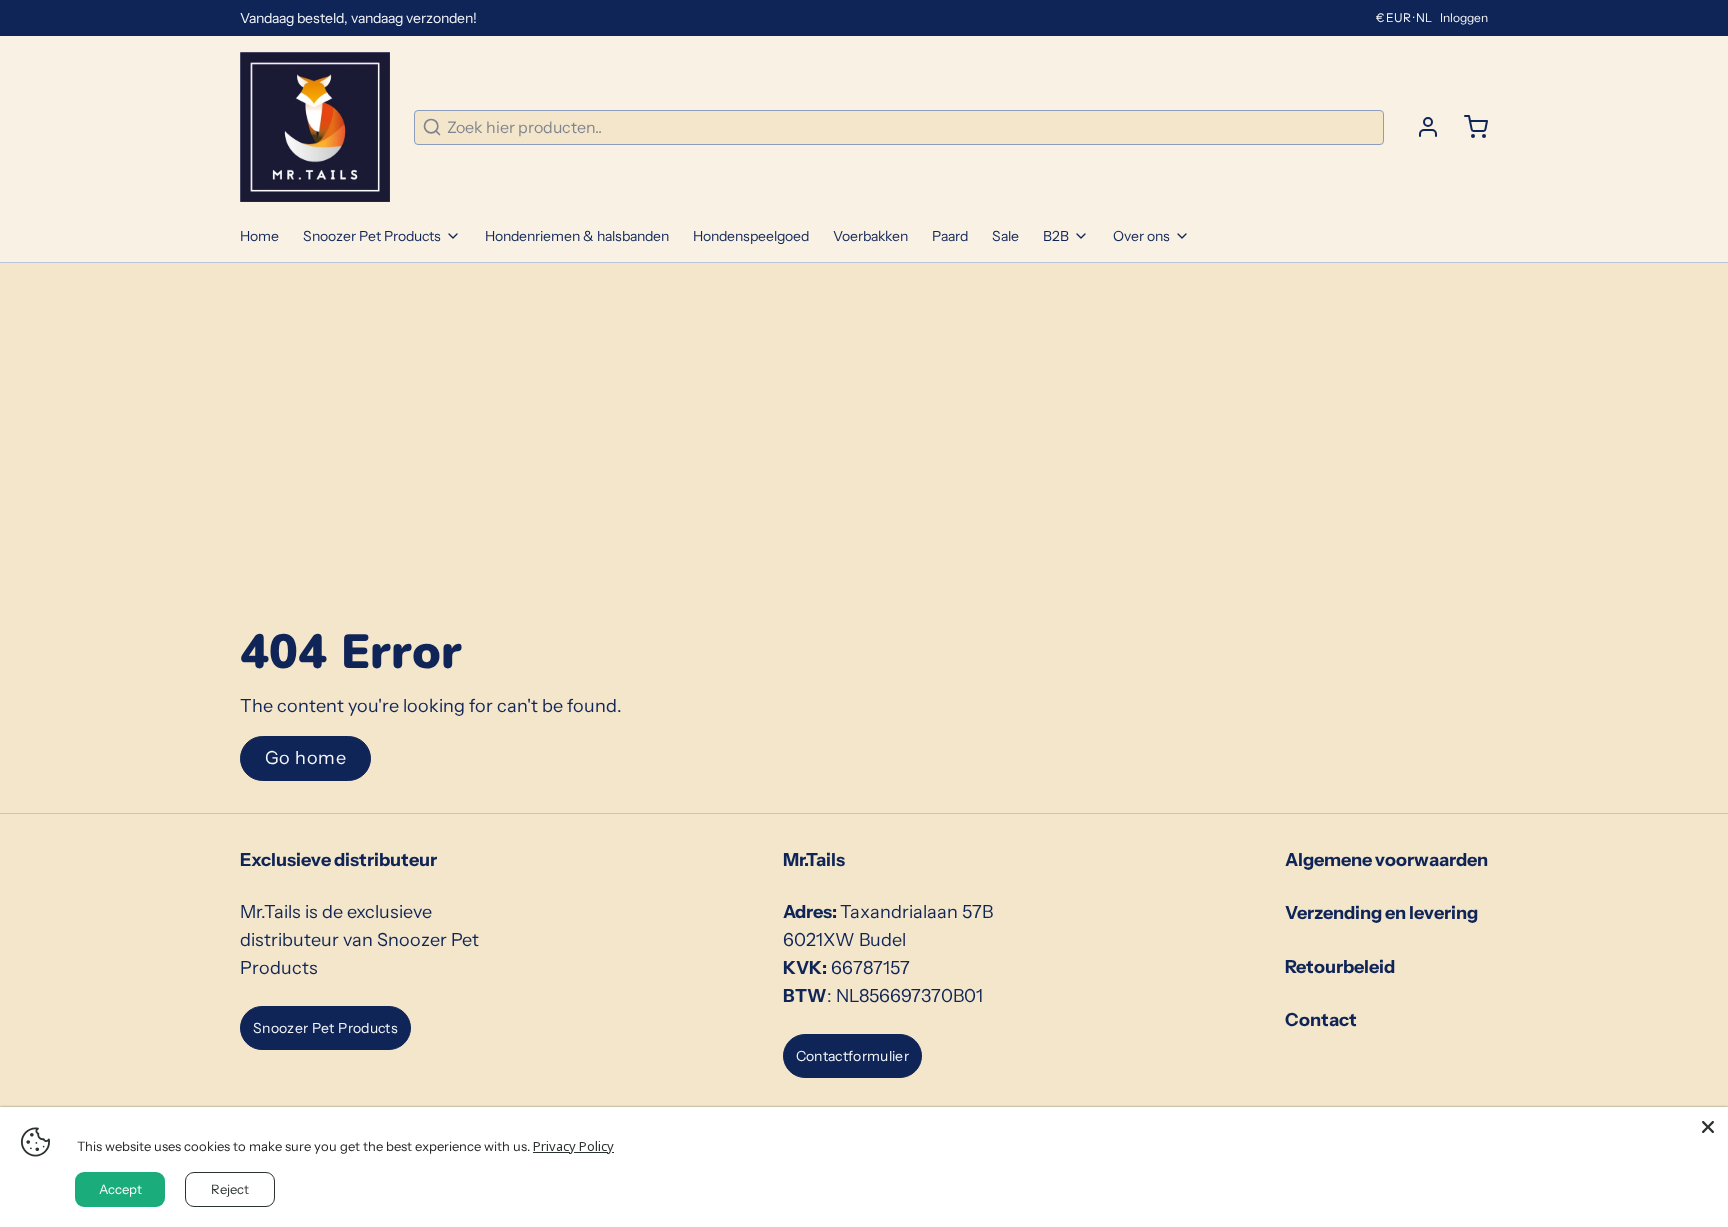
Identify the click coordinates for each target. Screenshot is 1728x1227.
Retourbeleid (1340, 967)
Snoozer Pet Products (372, 236)
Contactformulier (853, 1056)
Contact (1321, 1020)
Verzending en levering (1381, 913)
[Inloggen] (1420, 127)
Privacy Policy (573, 1146)
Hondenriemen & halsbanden (577, 236)
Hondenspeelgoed (751, 236)
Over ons (1141, 236)
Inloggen (1464, 17)
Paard (950, 236)
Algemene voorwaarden (1386, 860)
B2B (1056, 236)
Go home (305, 758)
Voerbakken (870, 236)
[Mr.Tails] (315, 127)
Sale (1005, 236)
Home (259, 236)
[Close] (1708, 1127)
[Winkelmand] (1468, 127)
